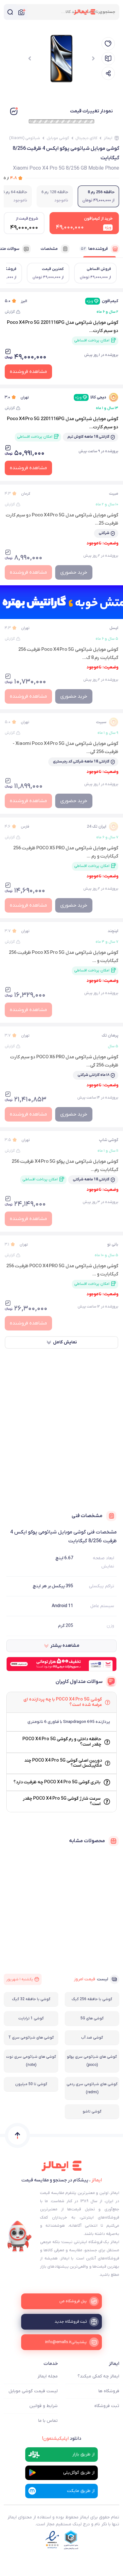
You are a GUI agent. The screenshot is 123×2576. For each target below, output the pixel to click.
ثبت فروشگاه (107, 2406)
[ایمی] (20, 2236)
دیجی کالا (91, 397)
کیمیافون (102, 301)
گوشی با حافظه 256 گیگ (92, 1999)
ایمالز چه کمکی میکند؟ (98, 2376)
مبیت (114, 494)
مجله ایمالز (48, 2376)
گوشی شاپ (109, 1140)
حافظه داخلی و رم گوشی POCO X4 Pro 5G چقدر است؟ (62, 1742)
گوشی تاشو (92, 2112)
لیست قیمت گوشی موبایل (33, 2391)
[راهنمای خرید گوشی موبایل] (108, 59)
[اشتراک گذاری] (108, 73)
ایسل (114, 628)
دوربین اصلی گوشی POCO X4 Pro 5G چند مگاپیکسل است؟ (63, 1763)
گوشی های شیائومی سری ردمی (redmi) (92, 2088)
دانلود (62, 2438)
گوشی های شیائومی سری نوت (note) (31, 2061)
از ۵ (10, 178)
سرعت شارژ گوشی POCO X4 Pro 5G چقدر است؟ (62, 1801)
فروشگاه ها (109, 2391)
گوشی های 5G (92, 2018)
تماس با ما (48, 2421)
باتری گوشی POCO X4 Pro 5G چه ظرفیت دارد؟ (57, 1782)
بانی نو (113, 1244)
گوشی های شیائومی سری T (31, 2038)
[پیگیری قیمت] (108, 44)
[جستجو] (10, 12)
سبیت (101, 722)
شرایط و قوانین (44, 2406)
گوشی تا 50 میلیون (31, 2084)
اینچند (113, 931)
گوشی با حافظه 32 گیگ (31, 1999)
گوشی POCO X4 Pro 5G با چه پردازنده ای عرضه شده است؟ (63, 1702)
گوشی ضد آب (92, 2038)
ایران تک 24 (97, 827)
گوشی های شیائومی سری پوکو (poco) (92, 2061)
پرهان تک (110, 1035)
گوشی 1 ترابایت (31, 2018)
